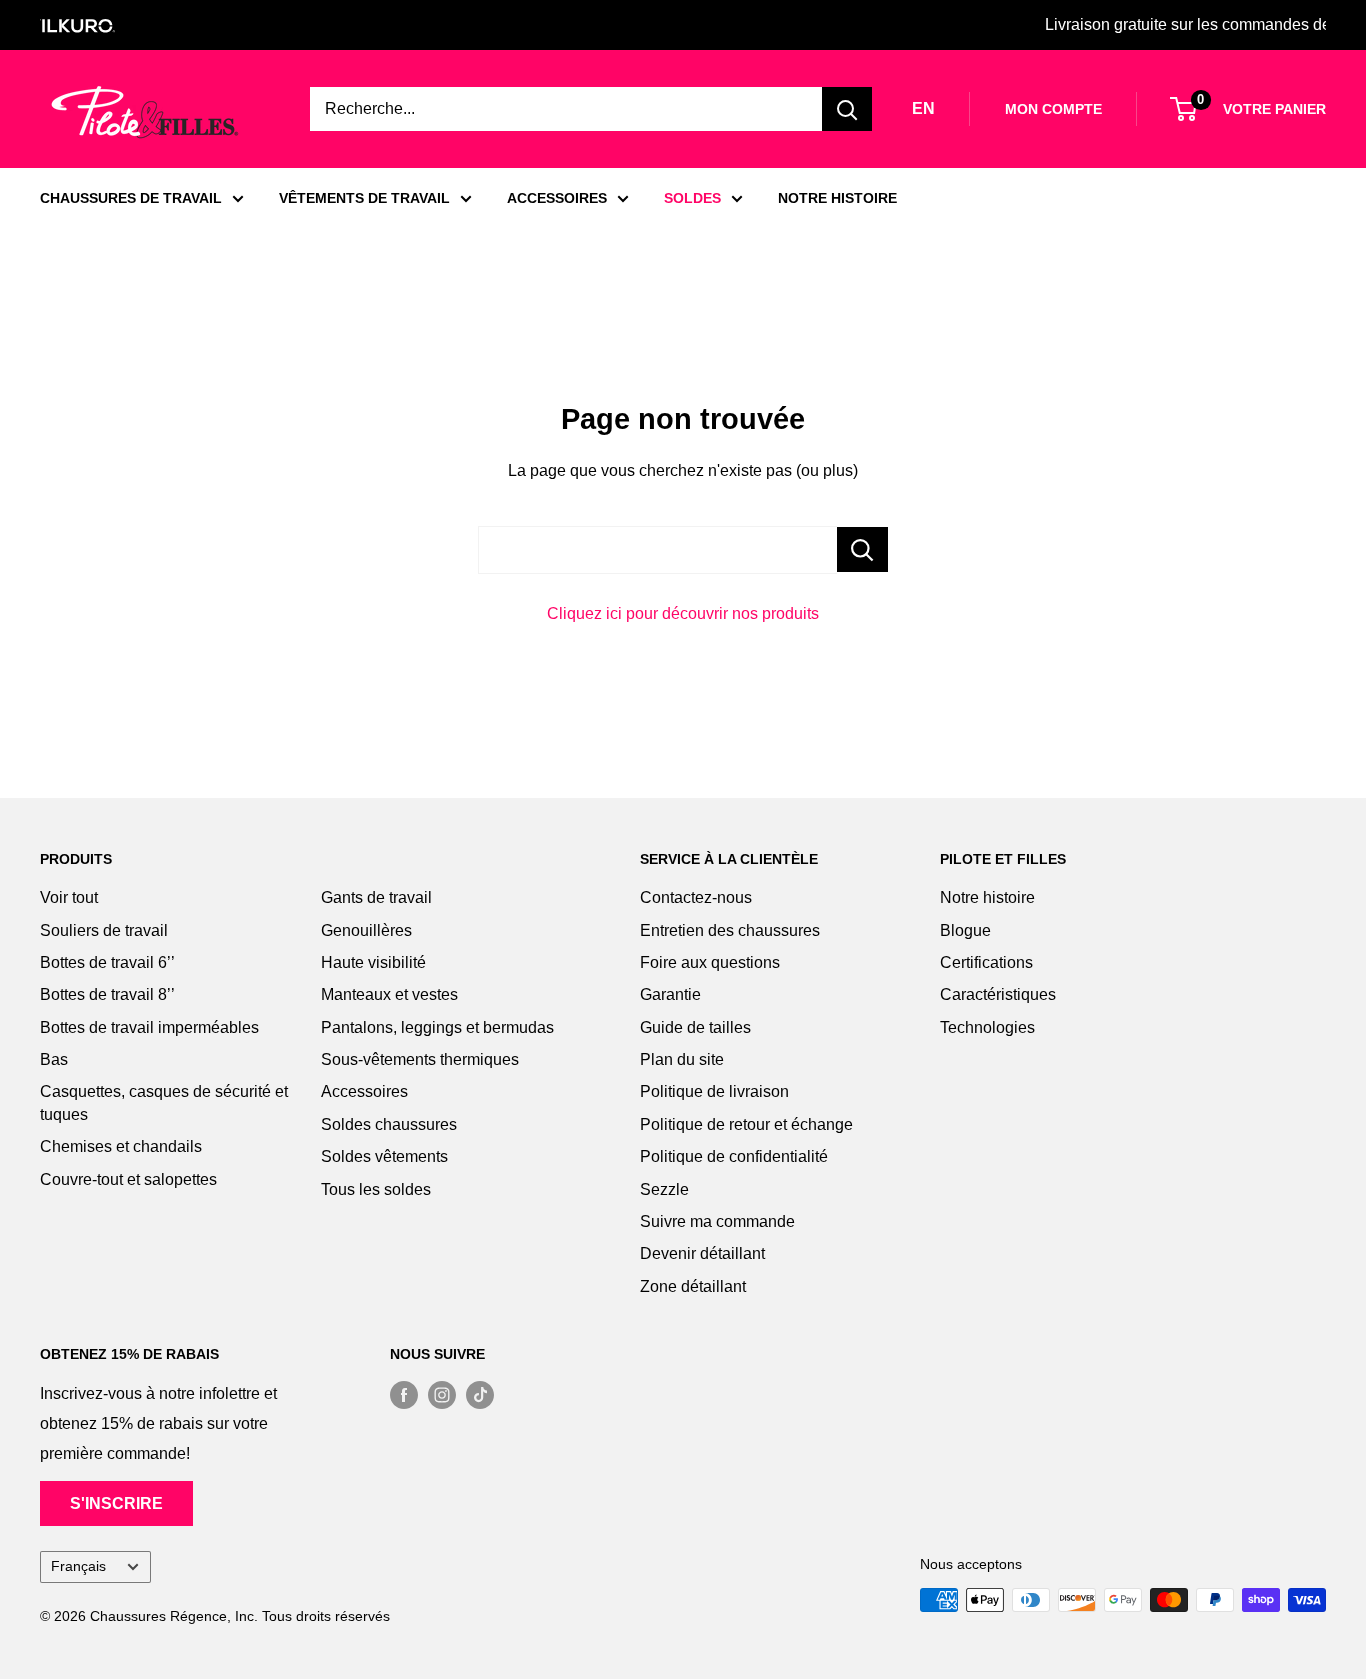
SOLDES (692, 198)
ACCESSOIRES (557, 198)
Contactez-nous (696, 897)
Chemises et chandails (121, 1146)
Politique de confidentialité (734, 1156)
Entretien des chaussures (730, 930)
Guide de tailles (695, 1027)
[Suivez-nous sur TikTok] (480, 1394)
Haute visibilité (373, 962)
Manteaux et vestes (389, 994)
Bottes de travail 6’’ (107, 962)
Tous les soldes (376, 1189)
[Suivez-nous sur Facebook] (404, 1394)
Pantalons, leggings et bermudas (437, 1027)
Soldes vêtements (384, 1156)
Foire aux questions (710, 962)
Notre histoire (987, 897)
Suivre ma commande (717, 1221)
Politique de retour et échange (746, 1124)
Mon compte (1053, 109)
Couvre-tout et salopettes (128, 1179)
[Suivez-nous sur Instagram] (442, 1394)
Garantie (670, 994)
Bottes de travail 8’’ (107, 994)
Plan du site (682, 1059)
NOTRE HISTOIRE (837, 198)
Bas (54, 1059)
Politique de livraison (714, 1091)
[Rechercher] (847, 109)
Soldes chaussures (389, 1124)
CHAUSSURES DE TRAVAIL (131, 198)
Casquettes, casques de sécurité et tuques (164, 1102)
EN (923, 108)
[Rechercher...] (862, 549)
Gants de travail (376, 897)
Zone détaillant (693, 1286)
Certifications (986, 962)
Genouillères (366, 930)
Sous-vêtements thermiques (420, 1059)
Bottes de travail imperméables (149, 1027)
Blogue (965, 930)
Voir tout (69, 897)
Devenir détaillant (702, 1253)
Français (78, 1566)
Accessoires (364, 1091)
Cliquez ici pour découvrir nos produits (683, 613)
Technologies (987, 1027)
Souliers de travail (104, 930)
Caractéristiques (998, 994)
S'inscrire (116, 1503)
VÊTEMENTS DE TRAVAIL (364, 198)
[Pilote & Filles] (145, 112)
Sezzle (664, 1189)
